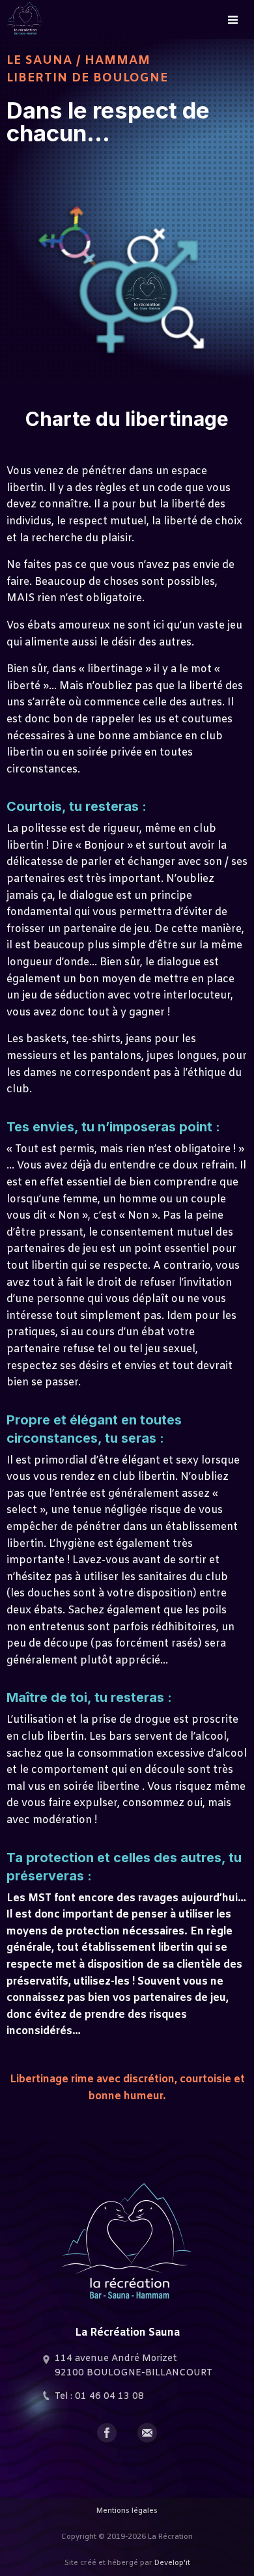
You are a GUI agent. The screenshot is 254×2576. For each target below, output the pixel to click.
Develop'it (172, 2563)
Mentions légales (127, 2511)
